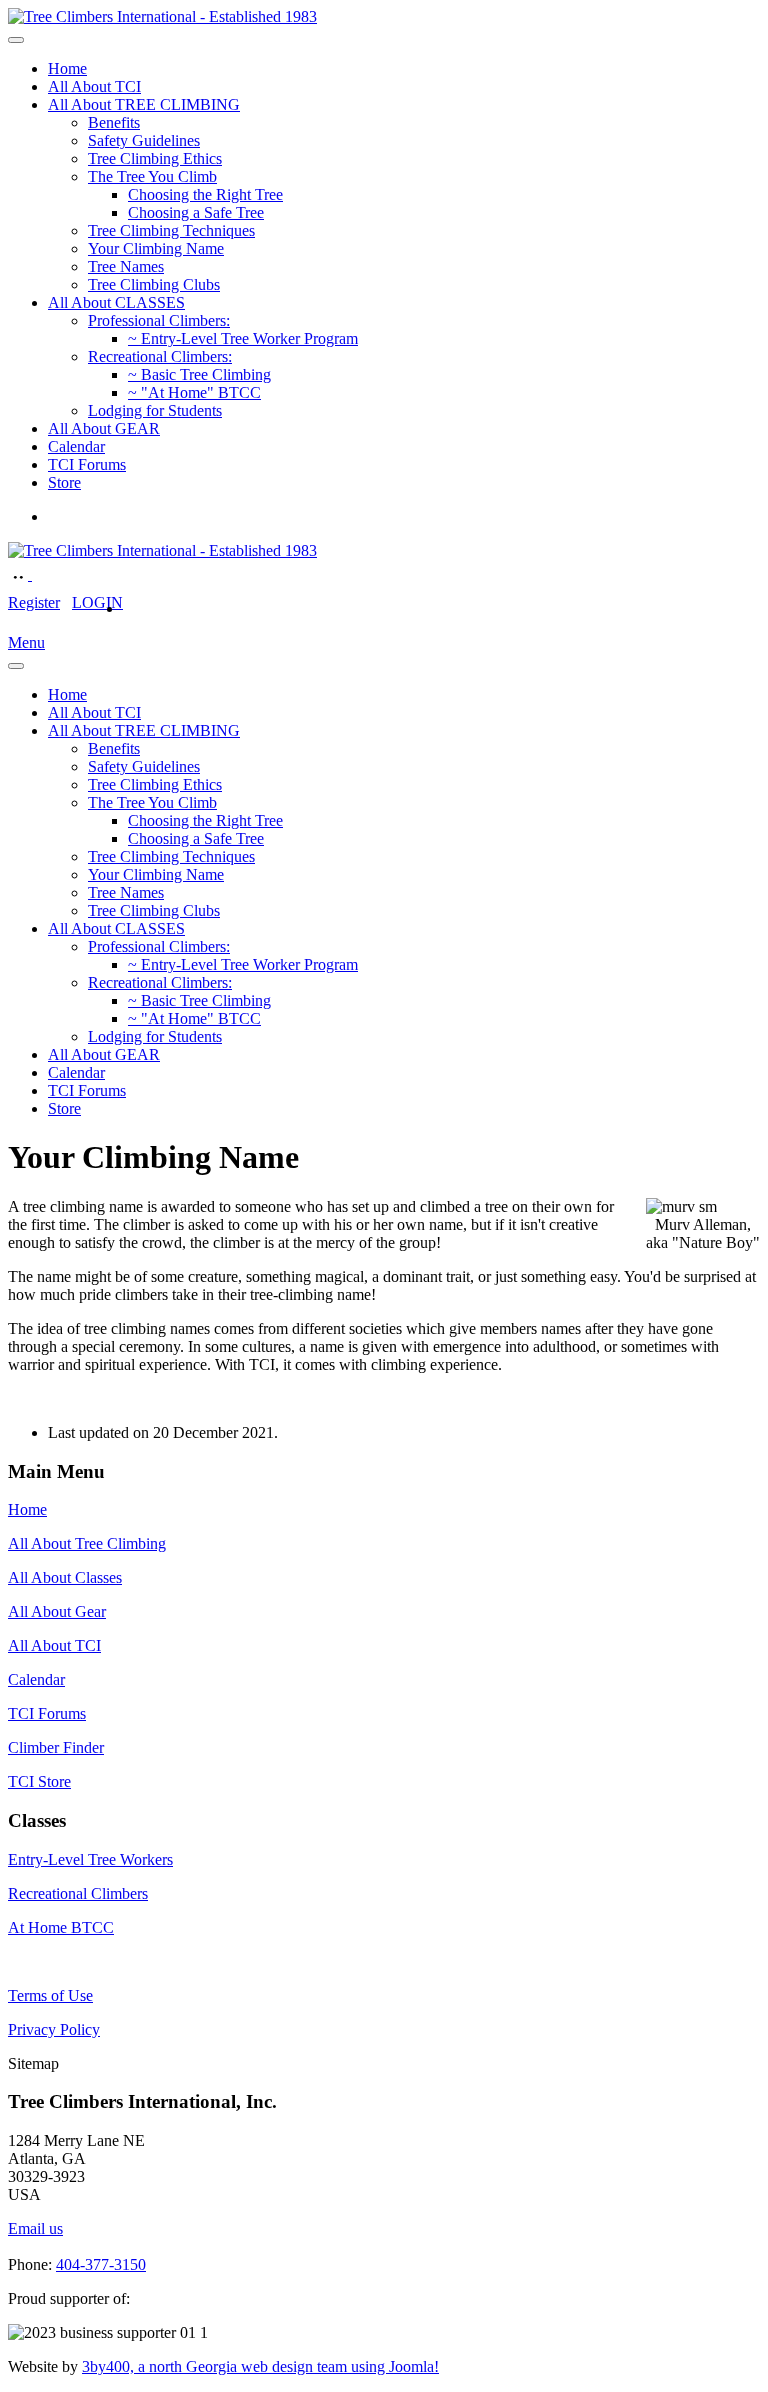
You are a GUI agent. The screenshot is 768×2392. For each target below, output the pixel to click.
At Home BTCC (61, 1927)
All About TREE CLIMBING (144, 104)
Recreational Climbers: (160, 356)
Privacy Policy (54, 2029)
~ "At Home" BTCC (194, 392)
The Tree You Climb (152, 176)
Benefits (114, 122)
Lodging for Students (155, 410)
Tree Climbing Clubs (154, 284)
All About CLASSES (116, 302)
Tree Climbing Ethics (155, 158)
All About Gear (57, 1611)
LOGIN (97, 602)
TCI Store (39, 1781)
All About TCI (94, 86)
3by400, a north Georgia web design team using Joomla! (260, 2366)
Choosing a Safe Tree (196, 212)
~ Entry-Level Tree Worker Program (243, 338)
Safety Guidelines (144, 140)
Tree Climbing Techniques (171, 230)
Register (34, 602)
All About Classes (65, 1577)
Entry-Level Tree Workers (90, 1859)
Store (64, 482)
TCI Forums (87, 464)
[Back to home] (162, 16)
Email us (35, 2228)
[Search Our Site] (42, 574)
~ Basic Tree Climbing (199, 374)
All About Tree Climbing (87, 1543)
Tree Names (126, 266)
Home (67, 68)
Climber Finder (56, 1747)
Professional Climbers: (159, 320)
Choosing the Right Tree (205, 194)
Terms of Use (50, 1995)
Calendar (76, 446)
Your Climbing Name (156, 248)
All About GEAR (104, 428)
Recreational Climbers (78, 1893)
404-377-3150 (101, 2264)
